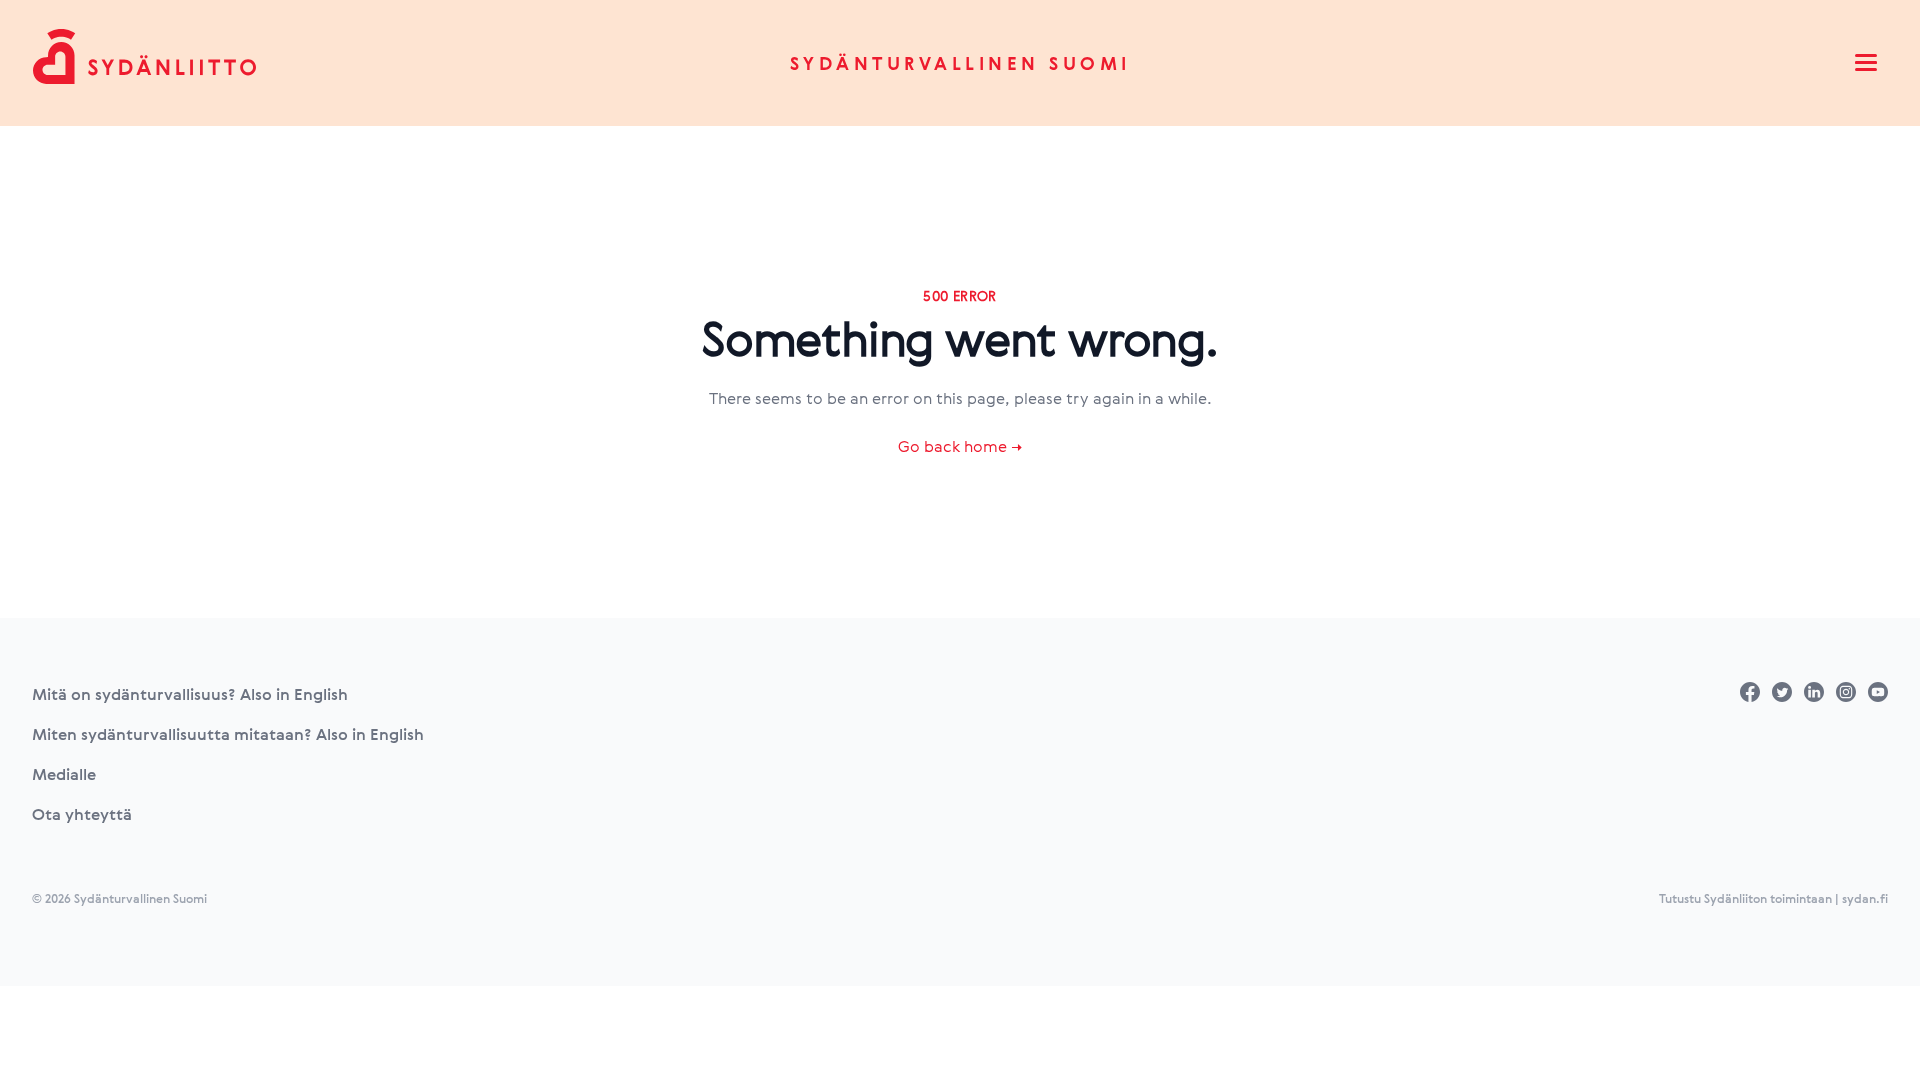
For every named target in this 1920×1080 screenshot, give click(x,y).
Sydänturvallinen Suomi (960, 63)
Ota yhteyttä (82, 814)
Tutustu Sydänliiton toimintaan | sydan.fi (1773, 898)
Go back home (960, 446)
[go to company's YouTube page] (1878, 692)
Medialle (64, 774)
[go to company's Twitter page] (1782, 692)
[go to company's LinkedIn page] (1814, 692)
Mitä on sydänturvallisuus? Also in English (190, 694)
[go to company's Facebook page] (1750, 692)
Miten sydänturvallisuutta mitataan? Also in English (228, 734)
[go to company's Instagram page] (1846, 692)
